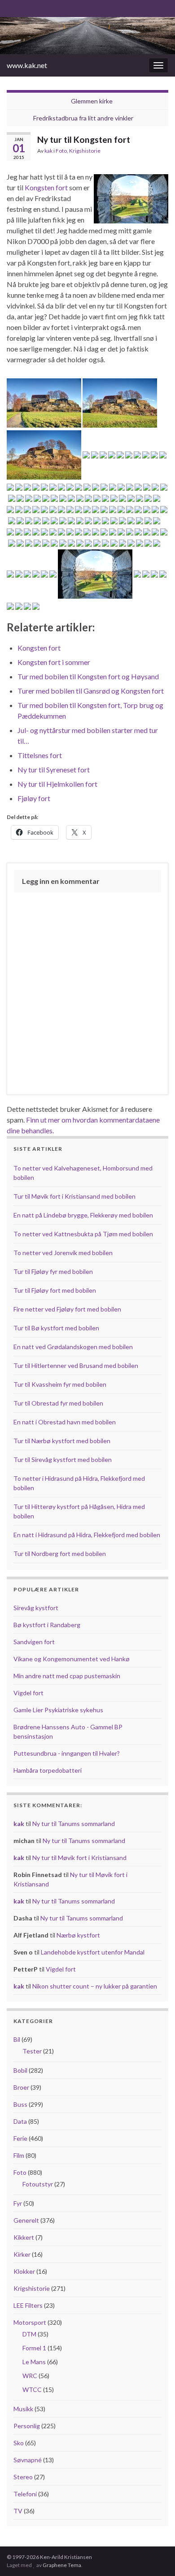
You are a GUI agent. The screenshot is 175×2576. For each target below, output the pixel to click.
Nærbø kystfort (78, 1935)
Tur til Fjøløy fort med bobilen (55, 1290)
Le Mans (34, 2362)
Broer (21, 2087)
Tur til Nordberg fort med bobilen (60, 1554)
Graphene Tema (62, 2565)
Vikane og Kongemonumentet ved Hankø (72, 1659)
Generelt (26, 2220)
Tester (32, 2051)
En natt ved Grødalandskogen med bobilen (73, 1347)
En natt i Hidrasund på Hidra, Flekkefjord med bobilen (87, 1535)
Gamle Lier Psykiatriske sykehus (58, 1710)
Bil (17, 2039)
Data (20, 2121)
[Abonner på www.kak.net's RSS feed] (11, 7)
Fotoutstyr (38, 2184)
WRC (30, 2376)
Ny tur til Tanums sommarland (74, 1824)
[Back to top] (155, 2556)
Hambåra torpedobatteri (48, 1770)
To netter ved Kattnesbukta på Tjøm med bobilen (83, 1234)
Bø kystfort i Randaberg (47, 1625)
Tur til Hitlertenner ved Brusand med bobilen (76, 1365)
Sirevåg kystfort (36, 1608)
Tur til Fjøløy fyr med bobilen (53, 1271)
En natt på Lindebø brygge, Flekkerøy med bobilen (83, 1215)
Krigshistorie (85, 151)
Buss (20, 2104)
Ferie (20, 2138)
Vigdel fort (28, 1693)
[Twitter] (40, 7)
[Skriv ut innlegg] (161, 152)
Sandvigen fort (34, 1642)
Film (19, 2155)
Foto (61, 151)
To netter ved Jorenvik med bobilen (63, 1253)
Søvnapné (28, 2460)
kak (48, 151)
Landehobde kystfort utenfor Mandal (93, 1952)
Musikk (23, 2409)
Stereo (23, 2477)
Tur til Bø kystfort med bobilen (56, 1328)
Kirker (22, 2254)
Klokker (24, 2271)
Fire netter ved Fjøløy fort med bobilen (67, 1309)
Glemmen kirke (92, 101)
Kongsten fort (46, 187)
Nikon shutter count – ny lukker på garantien (95, 1986)
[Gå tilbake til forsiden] (87, 36)
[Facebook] (25, 7)
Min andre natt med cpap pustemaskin (67, 1676)
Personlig (27, 2426)
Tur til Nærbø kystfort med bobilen (62, 1441)
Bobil (20, 2070)
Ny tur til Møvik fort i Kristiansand (79, 1858)
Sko (19, 2443)
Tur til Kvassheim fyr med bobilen (60, 1384)
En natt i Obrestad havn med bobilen (65, 1422)
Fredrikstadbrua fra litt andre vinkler (83, 118)
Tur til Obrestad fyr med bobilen (58, 1403)
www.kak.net (27, 65)
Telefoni (25, 2494)
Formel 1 (34, 2348)
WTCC (32, 2390)
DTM (29, 2334)
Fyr (18, 2203)
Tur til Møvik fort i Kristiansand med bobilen (74, 1196)
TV (18, 2511)
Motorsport (30, 2322)
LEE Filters (28, 2305)
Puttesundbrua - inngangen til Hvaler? (67, 1753)
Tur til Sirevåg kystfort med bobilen (63, 1459)
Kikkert (24, 2237)
